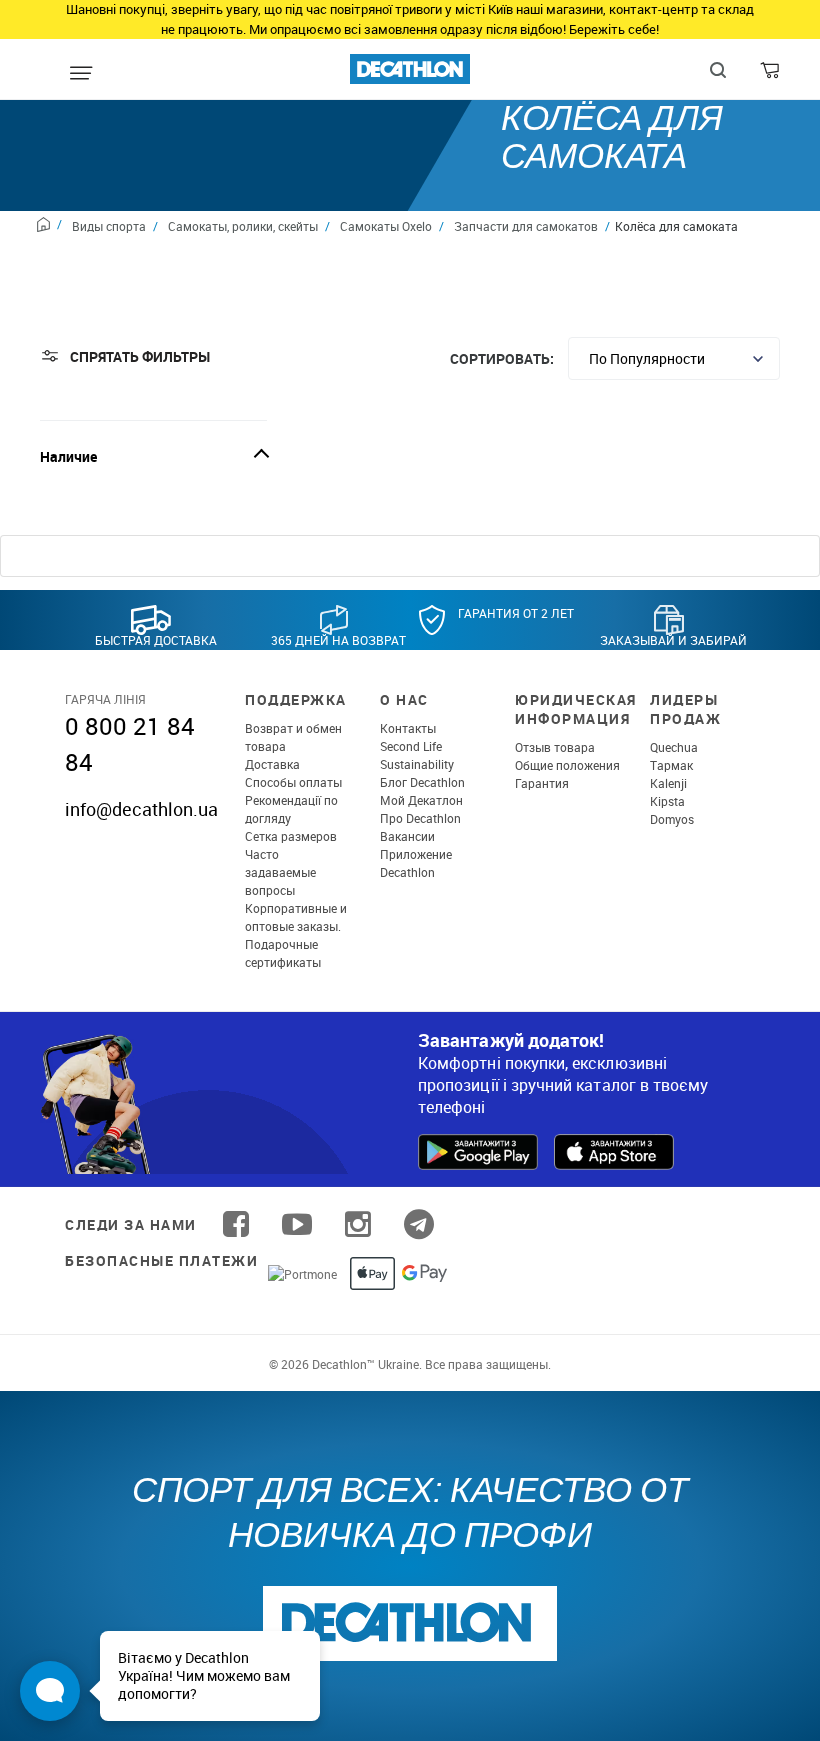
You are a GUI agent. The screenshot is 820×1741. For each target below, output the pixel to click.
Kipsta (667, 801)
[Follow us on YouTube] (297, 1224)
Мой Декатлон (421, 800)
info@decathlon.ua (141, 809)
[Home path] (49, 227)
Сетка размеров (291, 836)
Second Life (411, 746)
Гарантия (542, 783)
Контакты (408, 728)
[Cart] (771, 75)
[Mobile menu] (81, 74)
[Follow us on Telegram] (419, 1224)
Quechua (674, 747)
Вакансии (407, 836)
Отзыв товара (555, 747)
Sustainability (417, 764)
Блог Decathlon (422, 782)
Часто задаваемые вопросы (280, 872)
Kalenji (668, 783)
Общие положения (567, 765)
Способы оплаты (293, 782)
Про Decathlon (420, 818)
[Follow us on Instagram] (358, 1224)
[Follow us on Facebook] (236, 1224)
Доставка (272, 764)
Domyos (672, 819)
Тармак (671, 765)
